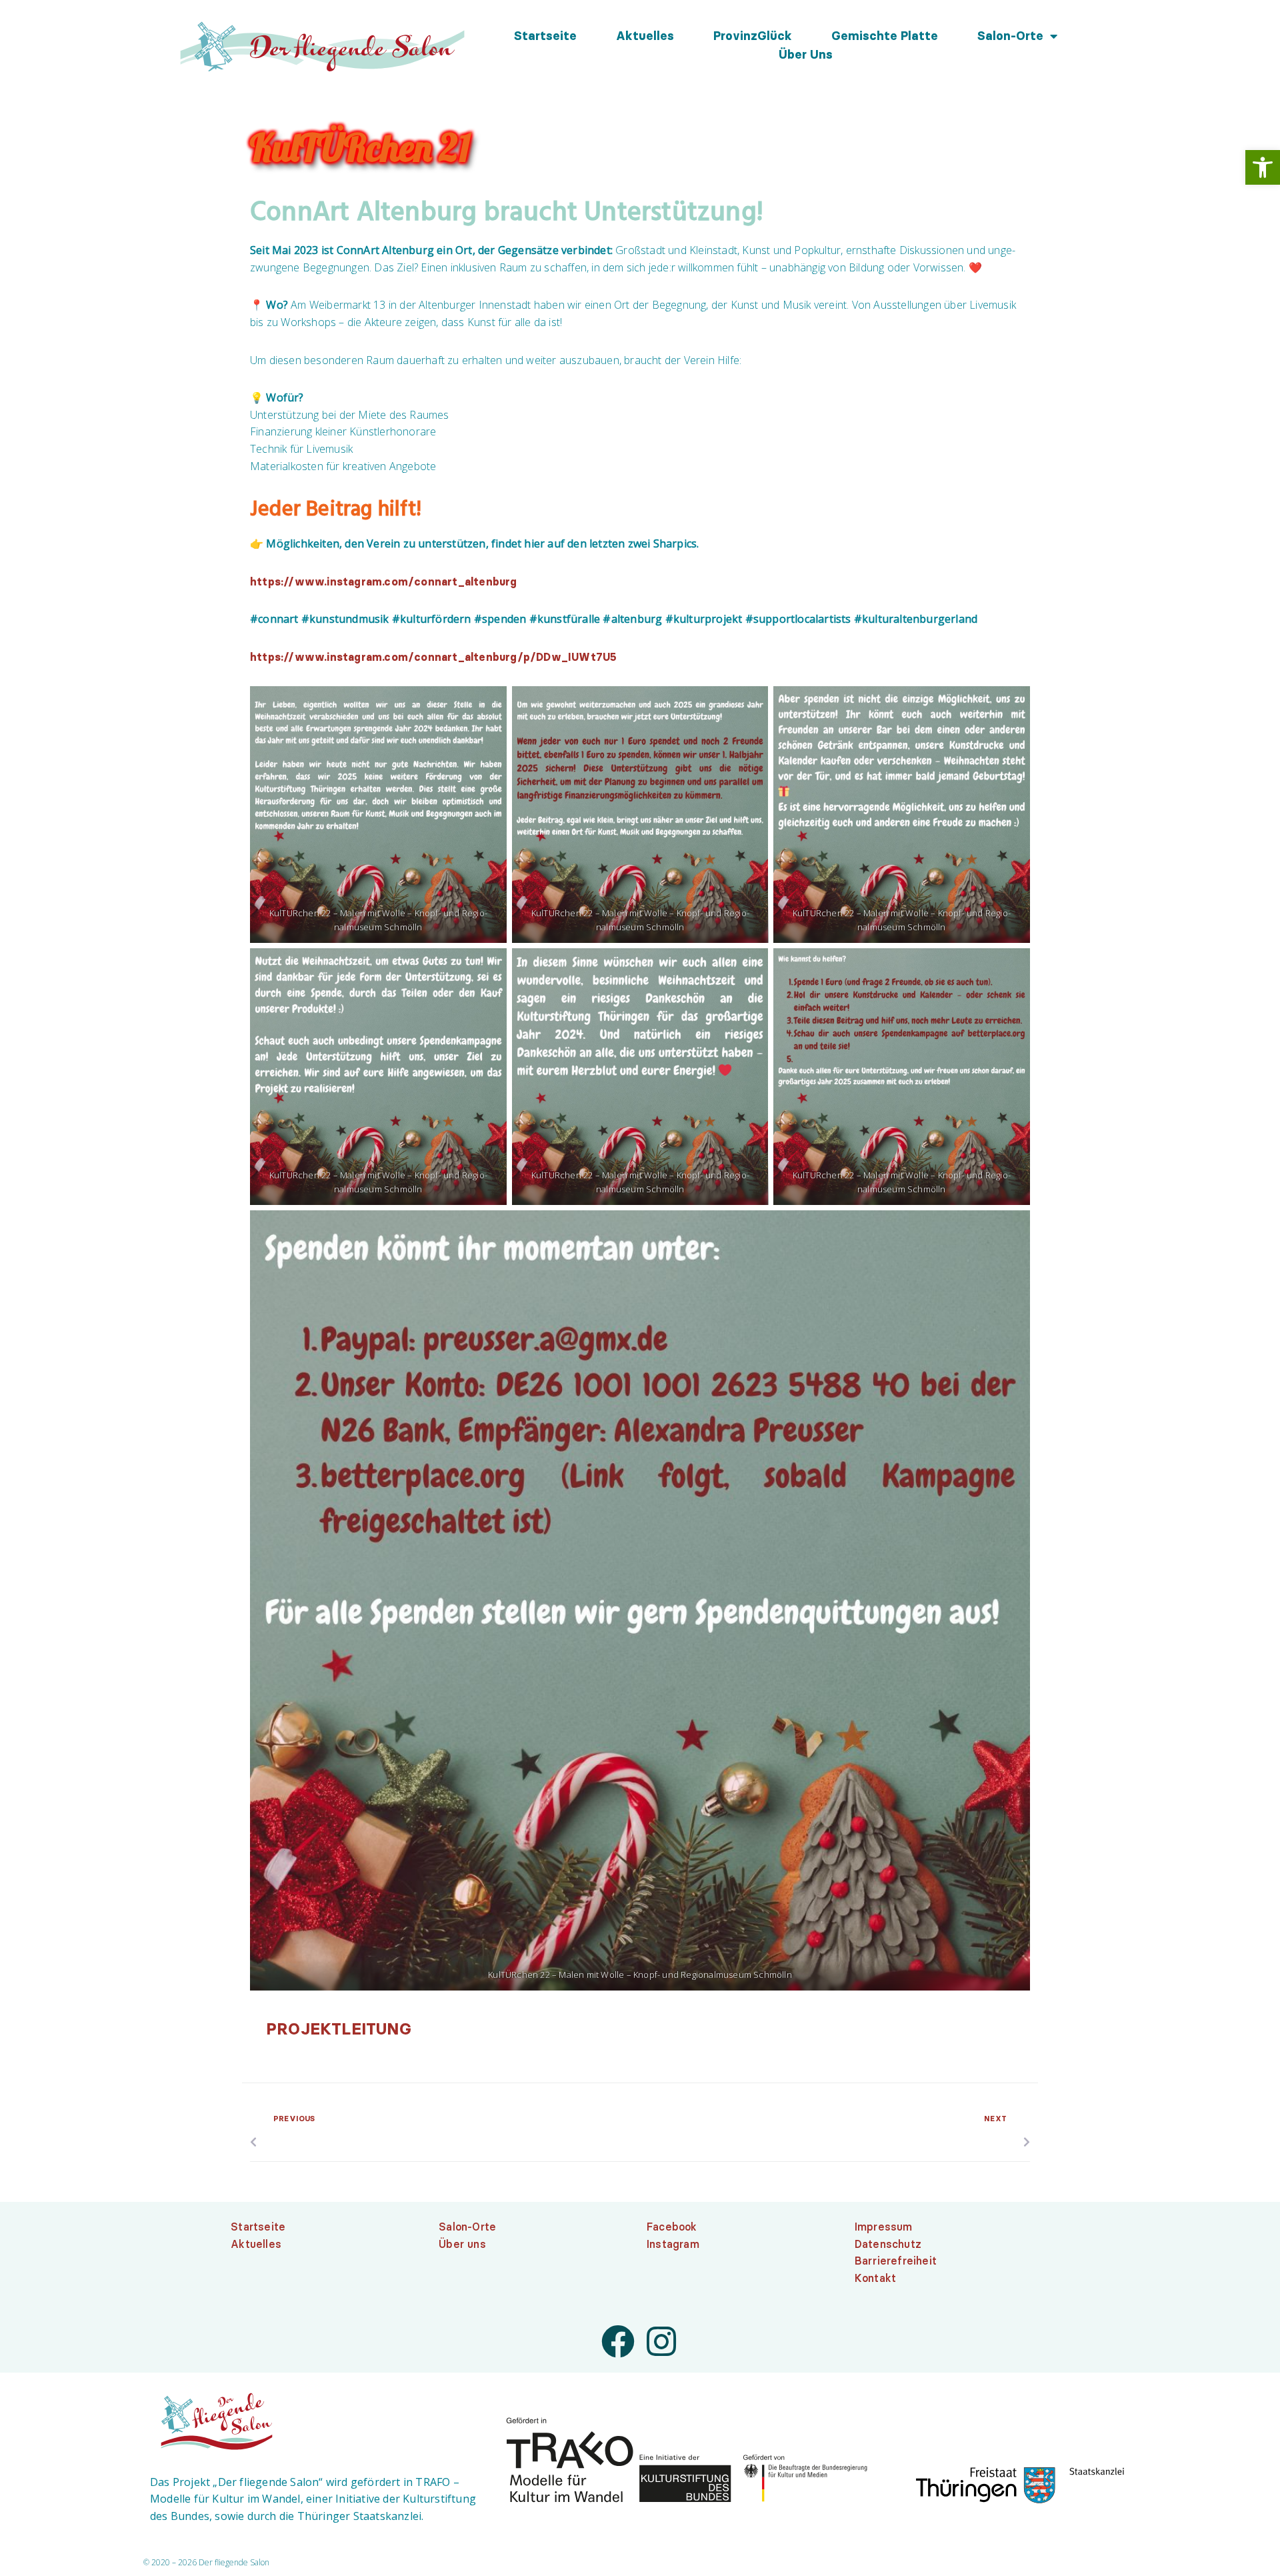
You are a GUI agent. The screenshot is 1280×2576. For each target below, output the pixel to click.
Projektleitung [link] (339, 2029)
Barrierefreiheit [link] (896, 2261)
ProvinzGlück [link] (753, 36)
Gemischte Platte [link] (885, 36)
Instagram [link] (673, 2244)
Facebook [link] (672, 2227)
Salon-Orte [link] (1010, 36)
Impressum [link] (884, 2227)
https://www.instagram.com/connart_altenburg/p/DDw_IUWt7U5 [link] (433, 657)
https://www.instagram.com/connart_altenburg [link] (384, 581)
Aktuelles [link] (645, 36)
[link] (1263, 167)
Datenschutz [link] (888, 2244)
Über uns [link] (806, 55)
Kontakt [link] (875, 2278)
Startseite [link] (545, 36)
